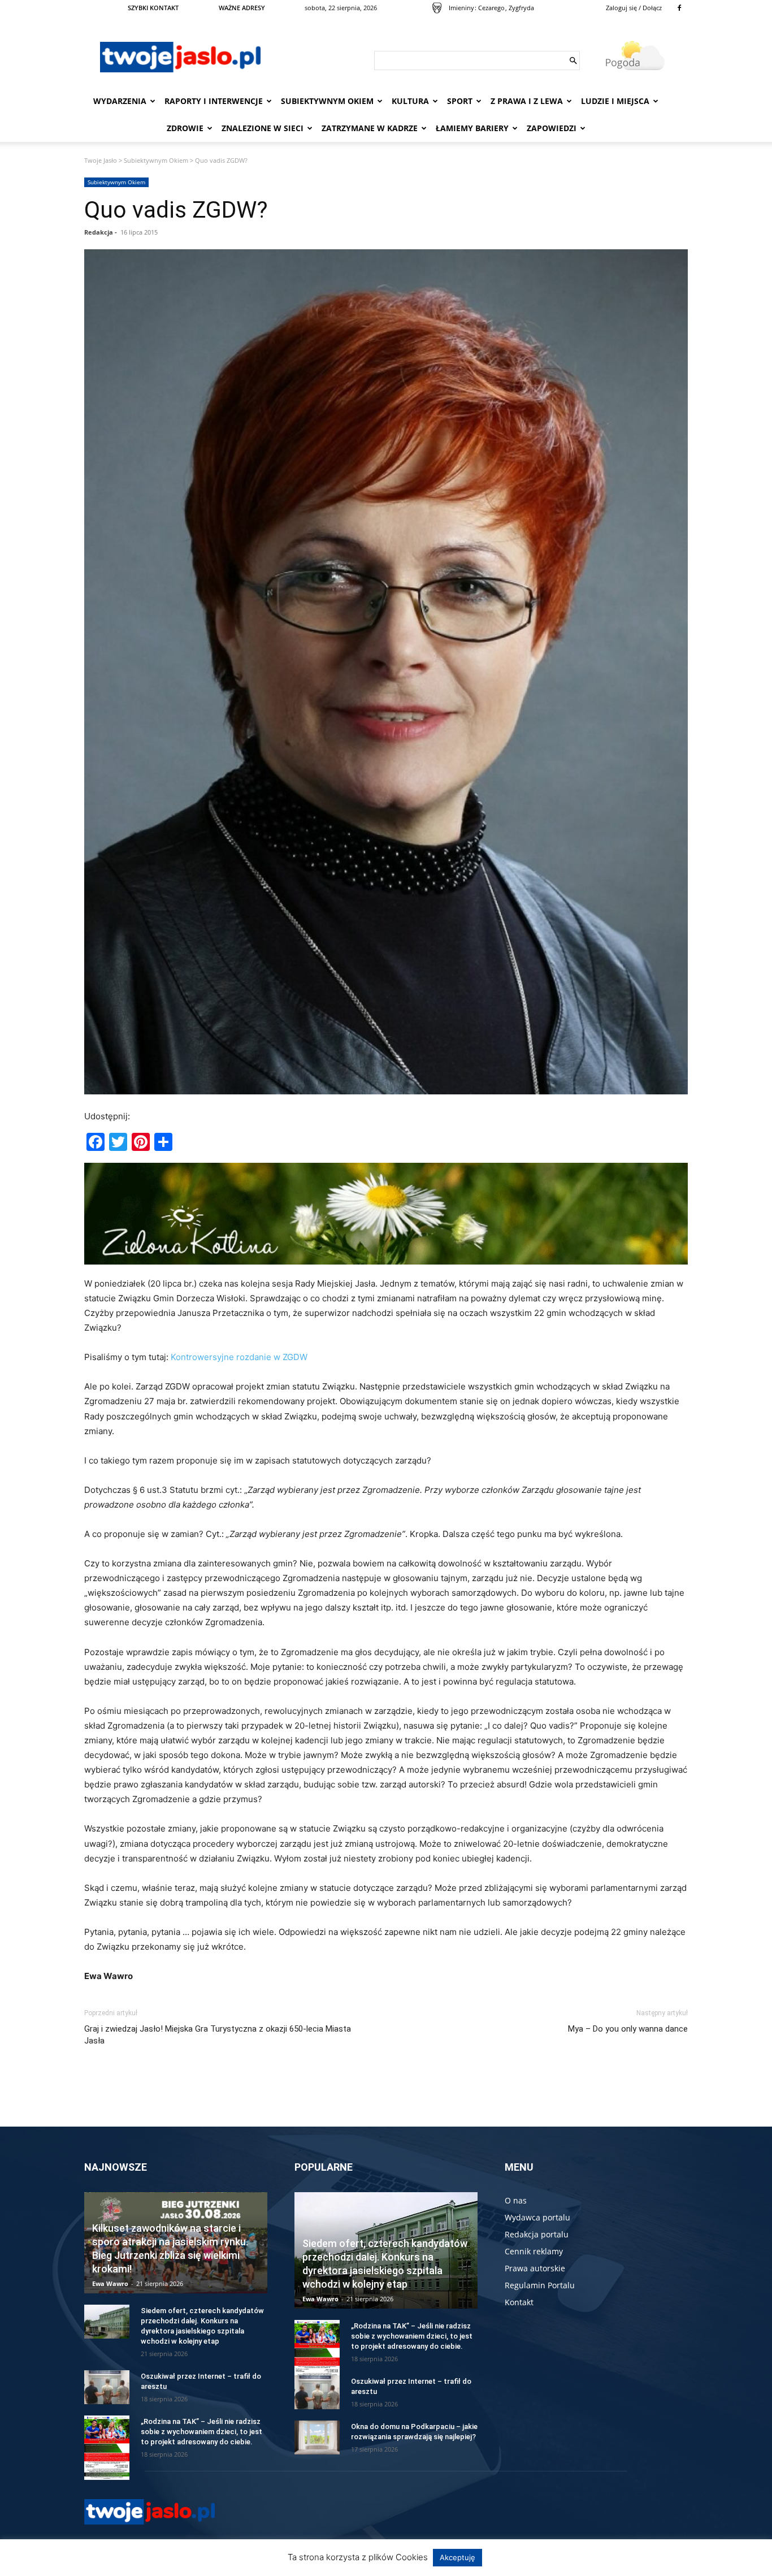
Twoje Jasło (101, 160)
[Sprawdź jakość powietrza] (437, 8)
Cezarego (491, 8)
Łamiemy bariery (472, 128)
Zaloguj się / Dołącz (634, 8)
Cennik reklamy (534, 2251)
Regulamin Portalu (540, 2285)
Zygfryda (521, 8)
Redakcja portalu (537, 2234)
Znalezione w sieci (263, 128)
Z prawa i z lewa (527, 101)
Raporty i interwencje (214, 101)
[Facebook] (679, 8)
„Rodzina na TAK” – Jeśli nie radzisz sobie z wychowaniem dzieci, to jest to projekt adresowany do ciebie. (201, 2432)
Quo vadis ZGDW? (176, 210)
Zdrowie (185, 128)
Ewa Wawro (110, 2283)
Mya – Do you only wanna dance (628, 2029)
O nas (516, 2200)
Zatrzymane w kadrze (370, 128)
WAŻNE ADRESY (242, 8)
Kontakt (519, 2302)
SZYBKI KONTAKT (153, 8)
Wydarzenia (120, 101)
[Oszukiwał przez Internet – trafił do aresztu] (107, 2387)
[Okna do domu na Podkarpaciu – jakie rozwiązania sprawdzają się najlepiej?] (317, 2438)
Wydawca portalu (537, 2217)
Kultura (410, 101)
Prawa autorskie (535, 2268)
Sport (460, 101)
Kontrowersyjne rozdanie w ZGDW (239, 1357)
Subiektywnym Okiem (327, 101)
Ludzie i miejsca (615, 101)
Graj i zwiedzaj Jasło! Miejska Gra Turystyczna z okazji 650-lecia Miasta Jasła (218, 2035)
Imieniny (461, 8)
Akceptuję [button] (457, 2557)
